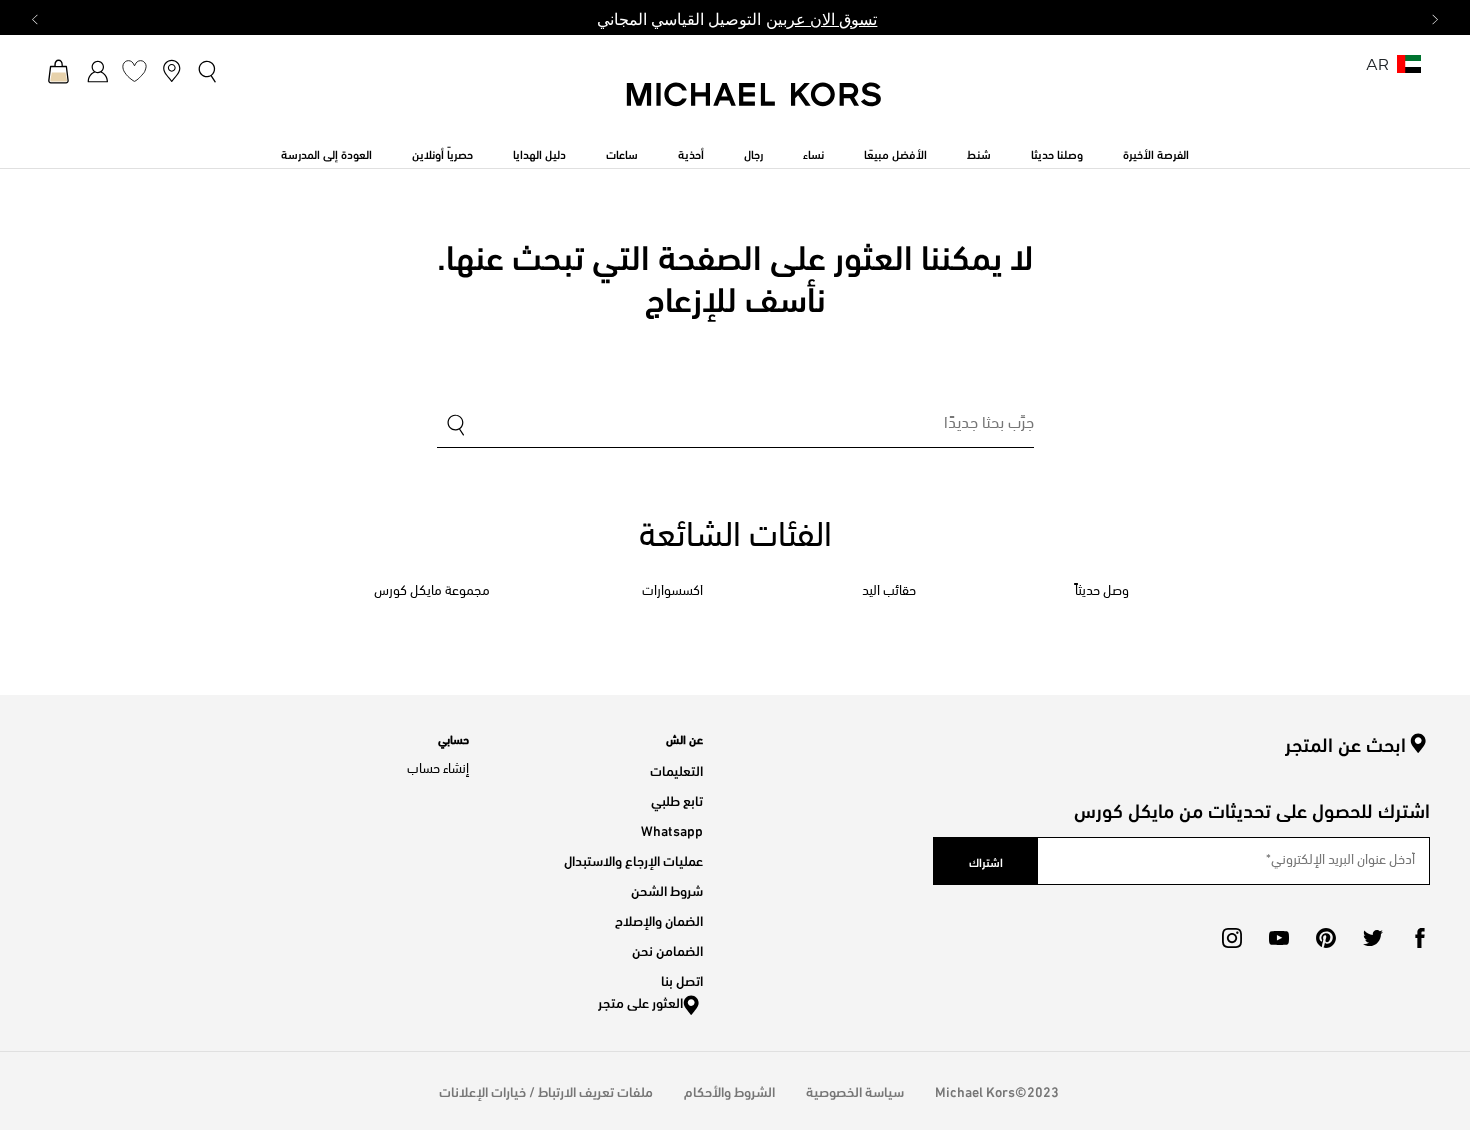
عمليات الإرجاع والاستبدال (633, 859)
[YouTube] (1279, 938)
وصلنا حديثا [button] (1057, 153)
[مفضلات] (134, 70)
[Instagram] (1232, 938)
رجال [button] (753, 153)
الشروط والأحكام (729, 1090)
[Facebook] (1420, 938)
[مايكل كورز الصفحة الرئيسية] (755, 105)
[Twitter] (1373, 938)
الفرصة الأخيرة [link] (1156, 153)
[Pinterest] (1326, 938)
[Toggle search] (208, 71)
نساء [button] (813, 153)
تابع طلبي (677, 799)
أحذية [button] (691, 153)
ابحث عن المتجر (1345, 744)
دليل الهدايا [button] (539, 153)
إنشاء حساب (438, 769)
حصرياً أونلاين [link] (442, 153)
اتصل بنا (682, 979)
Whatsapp (672, 829)
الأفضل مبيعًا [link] (895, 153)
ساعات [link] (622, 153)
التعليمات (676, 769)
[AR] (1409, 70)
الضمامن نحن (667, 949)
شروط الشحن (667, 889)
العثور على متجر (640, 1001)
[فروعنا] (171, 70)
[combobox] (735, 426)
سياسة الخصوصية (855, 1090)
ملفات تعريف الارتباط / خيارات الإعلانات (546, 1090)
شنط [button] (979, 153)
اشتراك (986, 861)
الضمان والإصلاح (659, 919)
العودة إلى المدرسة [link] (326, 153)
